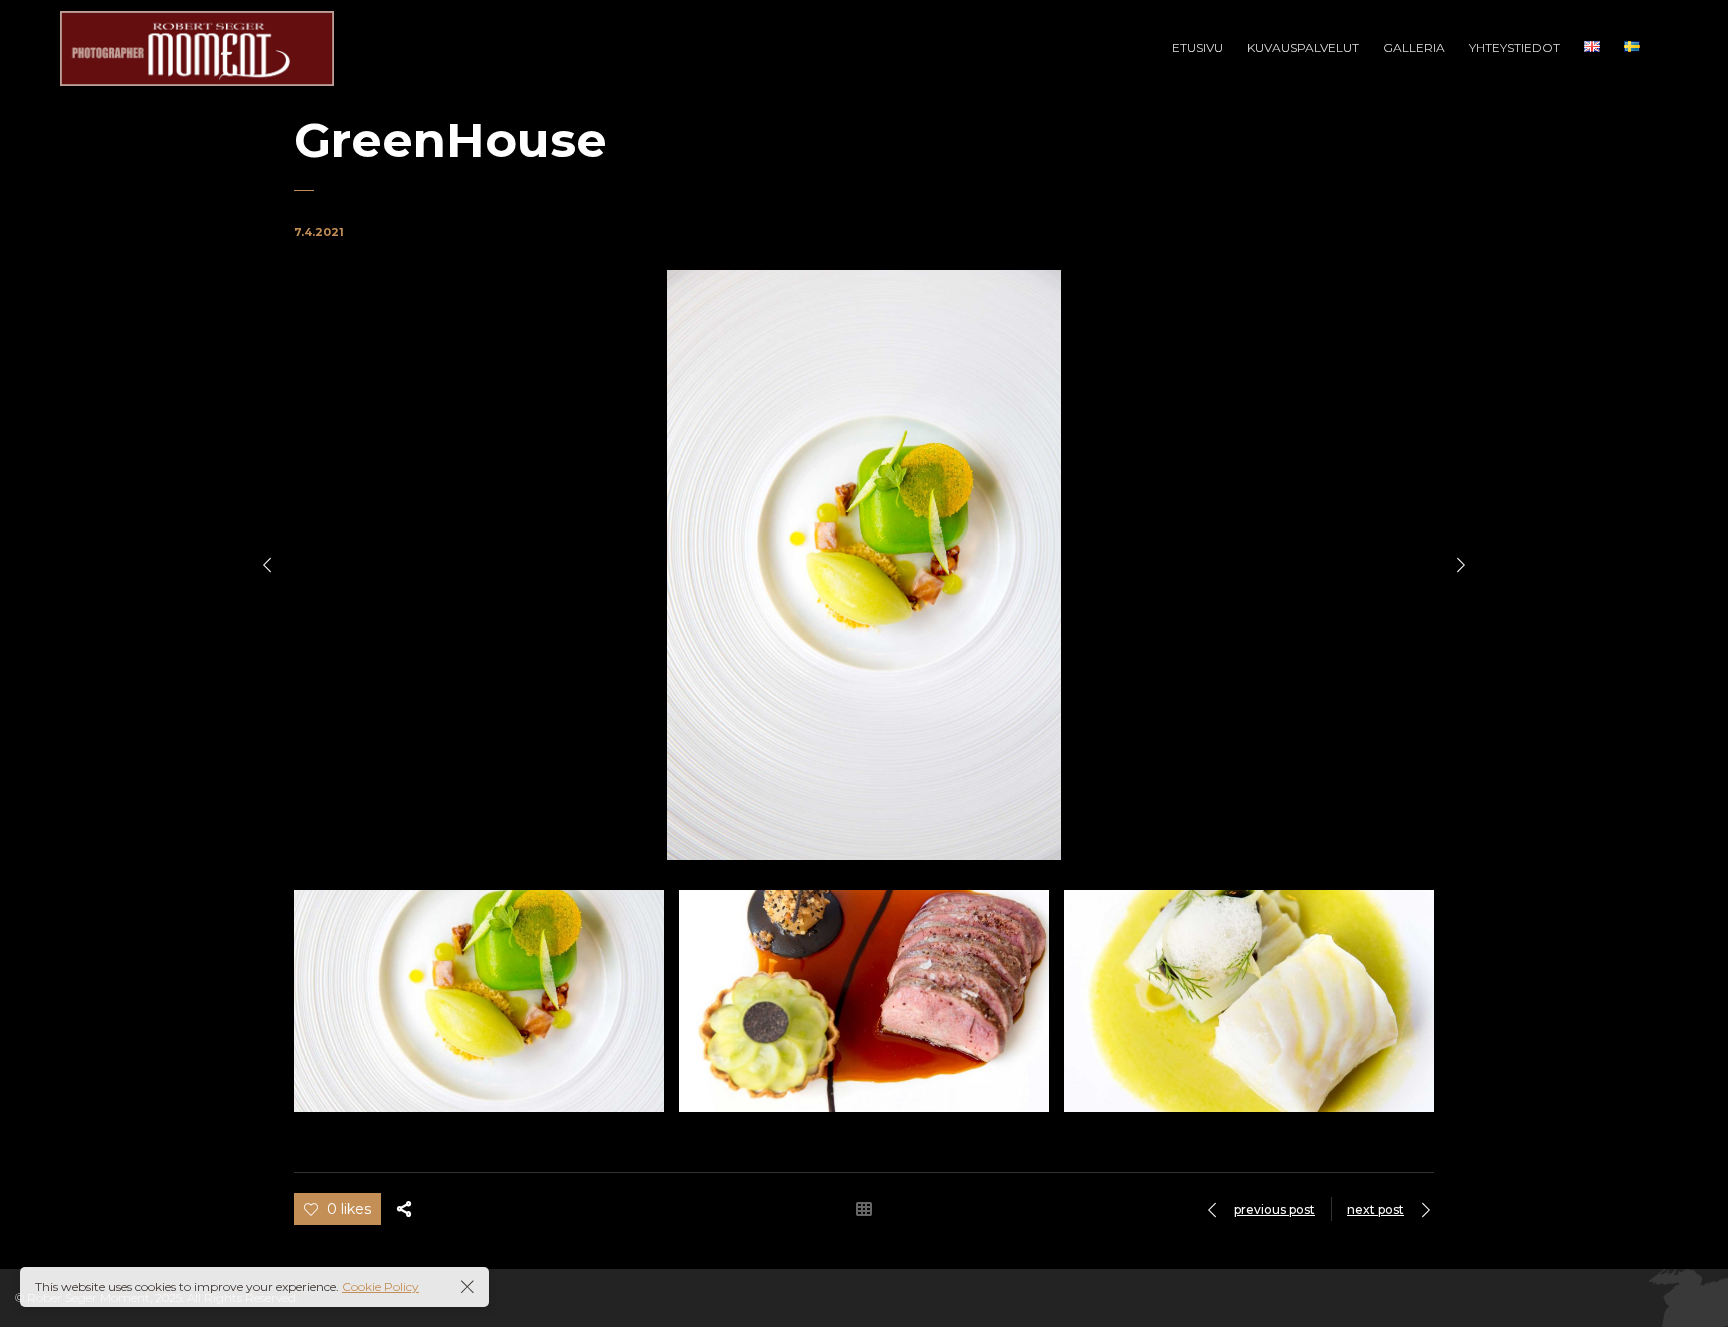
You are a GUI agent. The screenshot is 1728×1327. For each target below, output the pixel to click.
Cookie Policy (380, 1286)
